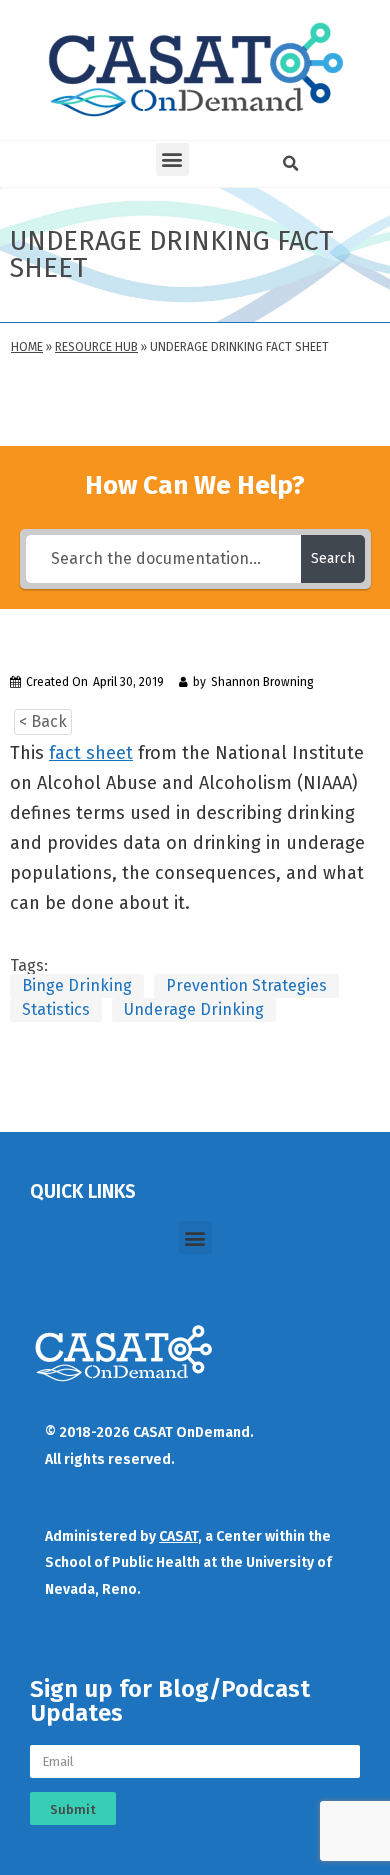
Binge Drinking (77, 985)
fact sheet (91, 753)
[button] (172, 159)
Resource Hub (96, 347)
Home (27, 347)
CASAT (178, 1536)
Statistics (56, 1009)
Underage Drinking (194, 1009)
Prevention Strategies (246, 985)
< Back (43, 721)
